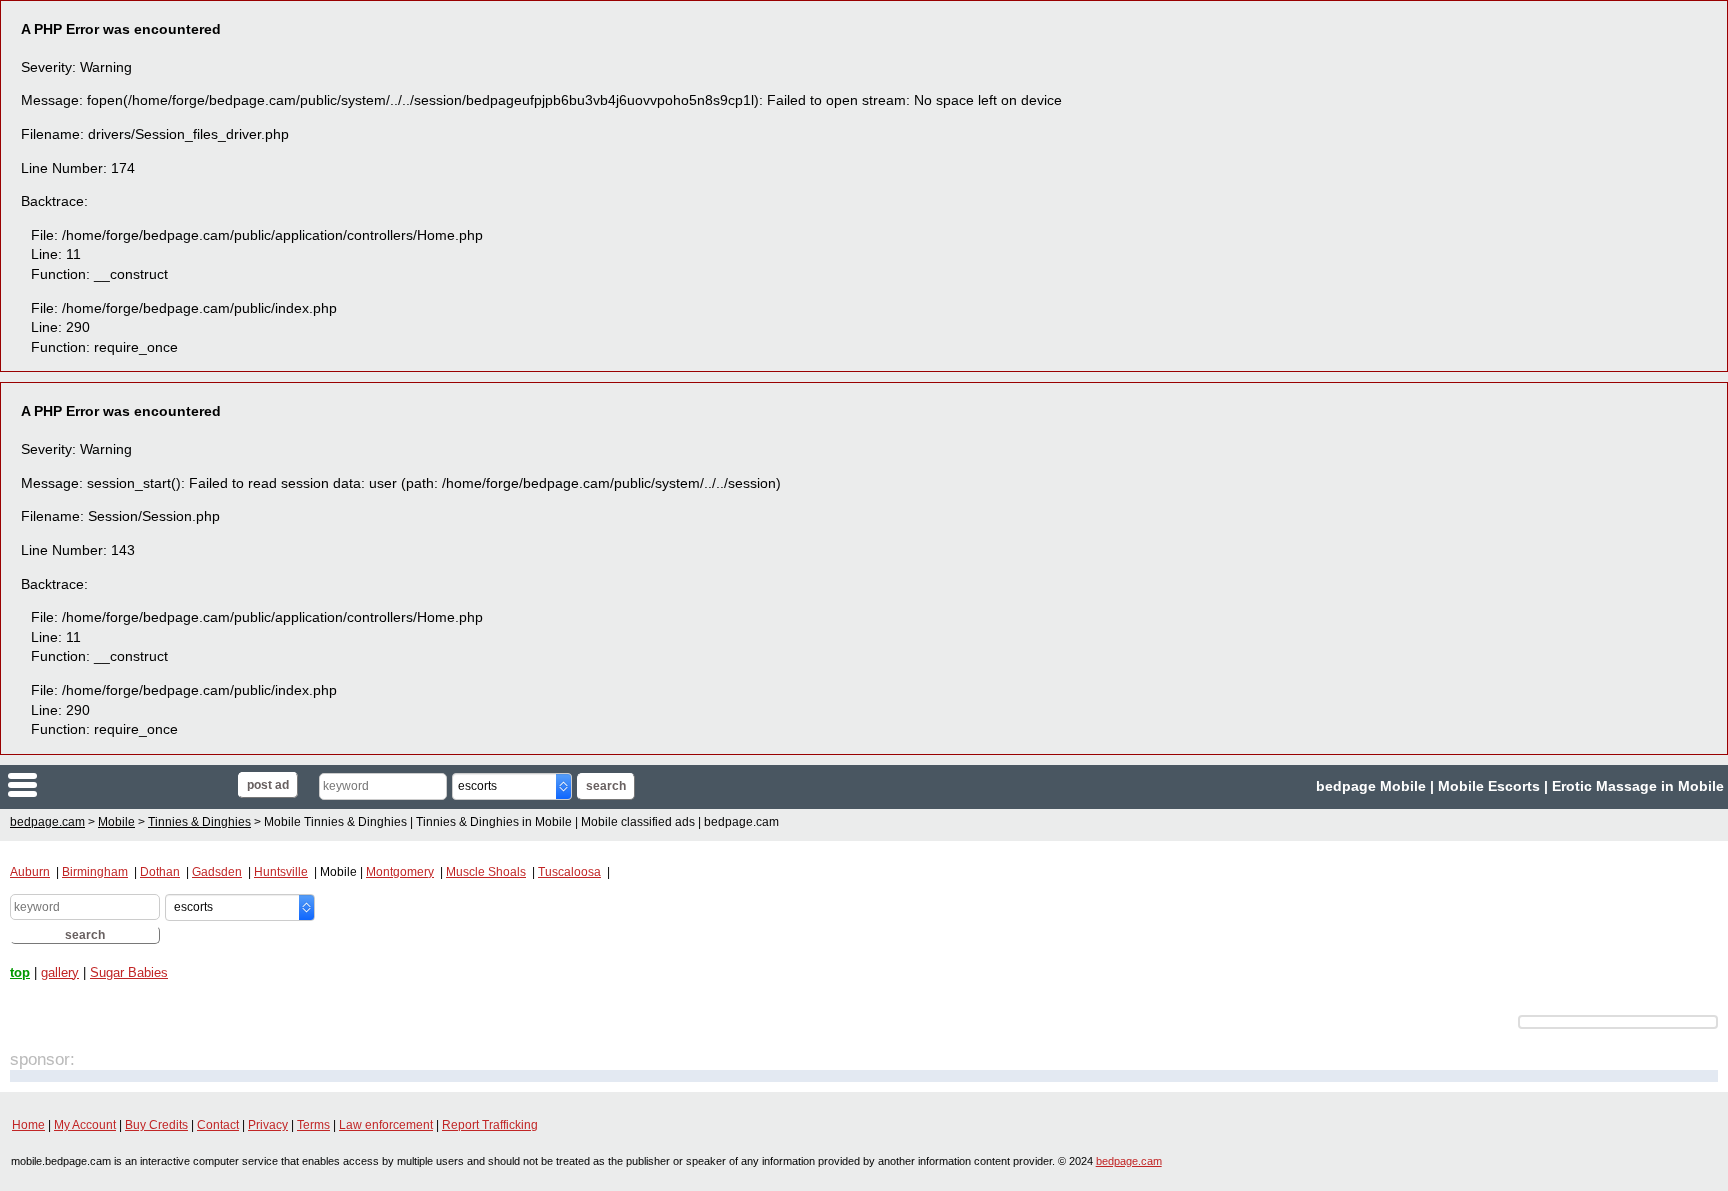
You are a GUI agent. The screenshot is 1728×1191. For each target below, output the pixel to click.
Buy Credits (156, 1125)
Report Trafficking (490, 1125)
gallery (60, 972)
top (20, 972)
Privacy (268, 1125)
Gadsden (217, 872)
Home (28, 1125)
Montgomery (400, 872)
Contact (218, 1125)
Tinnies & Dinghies (199, 822)
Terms (313, 1125)
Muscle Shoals (486, 872)
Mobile (116, 822)
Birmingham (95, 872)
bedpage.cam (137, 786)
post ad (268, 785)
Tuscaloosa (569, 872)
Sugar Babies (129, 972)
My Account (85, 1125)
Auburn (30, 872)
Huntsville (281, 872)
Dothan (160, 872)
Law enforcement (386, 1125)
